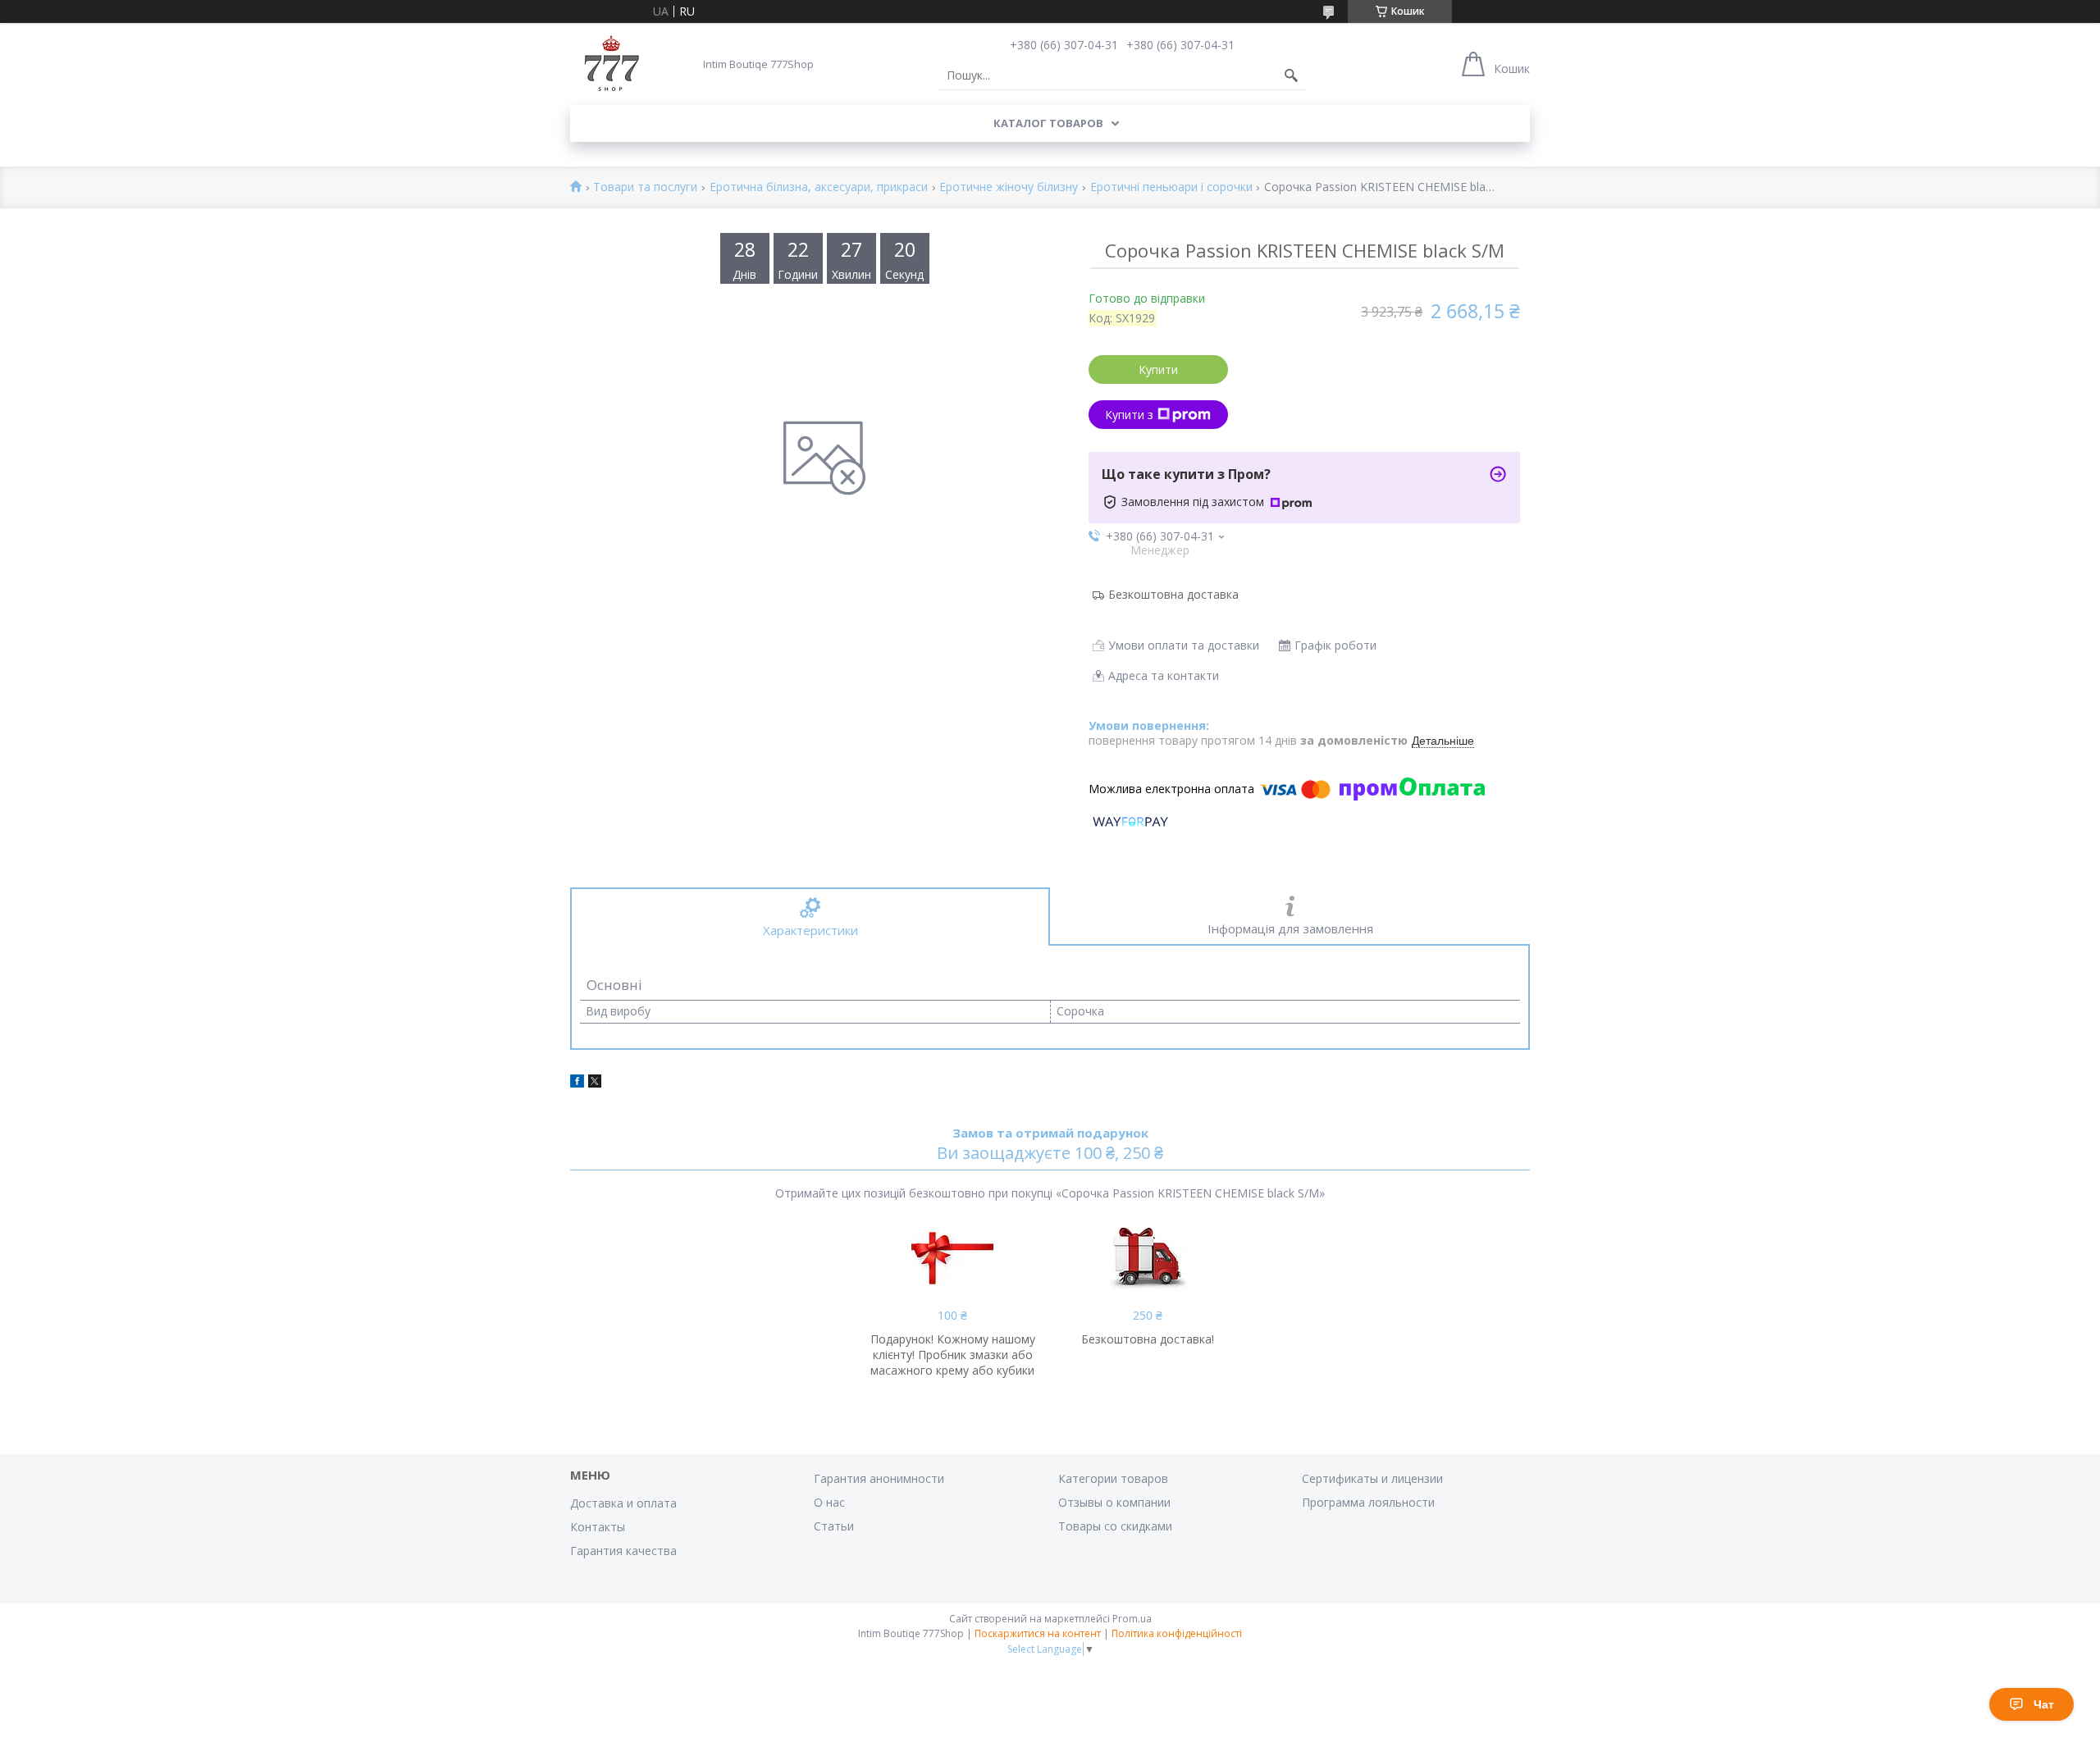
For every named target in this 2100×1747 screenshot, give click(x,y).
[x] (595, 1083)
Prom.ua (1132, 1619)
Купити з (1129, 415)
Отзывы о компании (1114, 1502)
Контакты (598, 1527)
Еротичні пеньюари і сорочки (1171, 187)
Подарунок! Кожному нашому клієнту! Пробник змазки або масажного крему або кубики (953, 1355)
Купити (1158, 369)
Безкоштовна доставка (1173, 594)
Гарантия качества (623, 1551)
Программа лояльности (1368, 1502)
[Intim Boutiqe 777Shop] (605, 64)
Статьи (834, 1526)
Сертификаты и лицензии (1372, 1478)
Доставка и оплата (623, 1503)
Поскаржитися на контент (1038, 1633)
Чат (2044, 1704)
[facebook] (577, 1083)
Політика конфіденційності (1177, 1633)
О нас (829, 1502)
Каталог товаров (1048, 123)
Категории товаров (1113, 1478)
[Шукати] (1291, 75)
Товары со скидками (1115, 1526)
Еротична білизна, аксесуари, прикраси (819, 187)
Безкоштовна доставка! (1148, 1339)
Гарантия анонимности (879, 1478)
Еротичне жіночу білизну (1009, 187)
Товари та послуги (645, 187)
